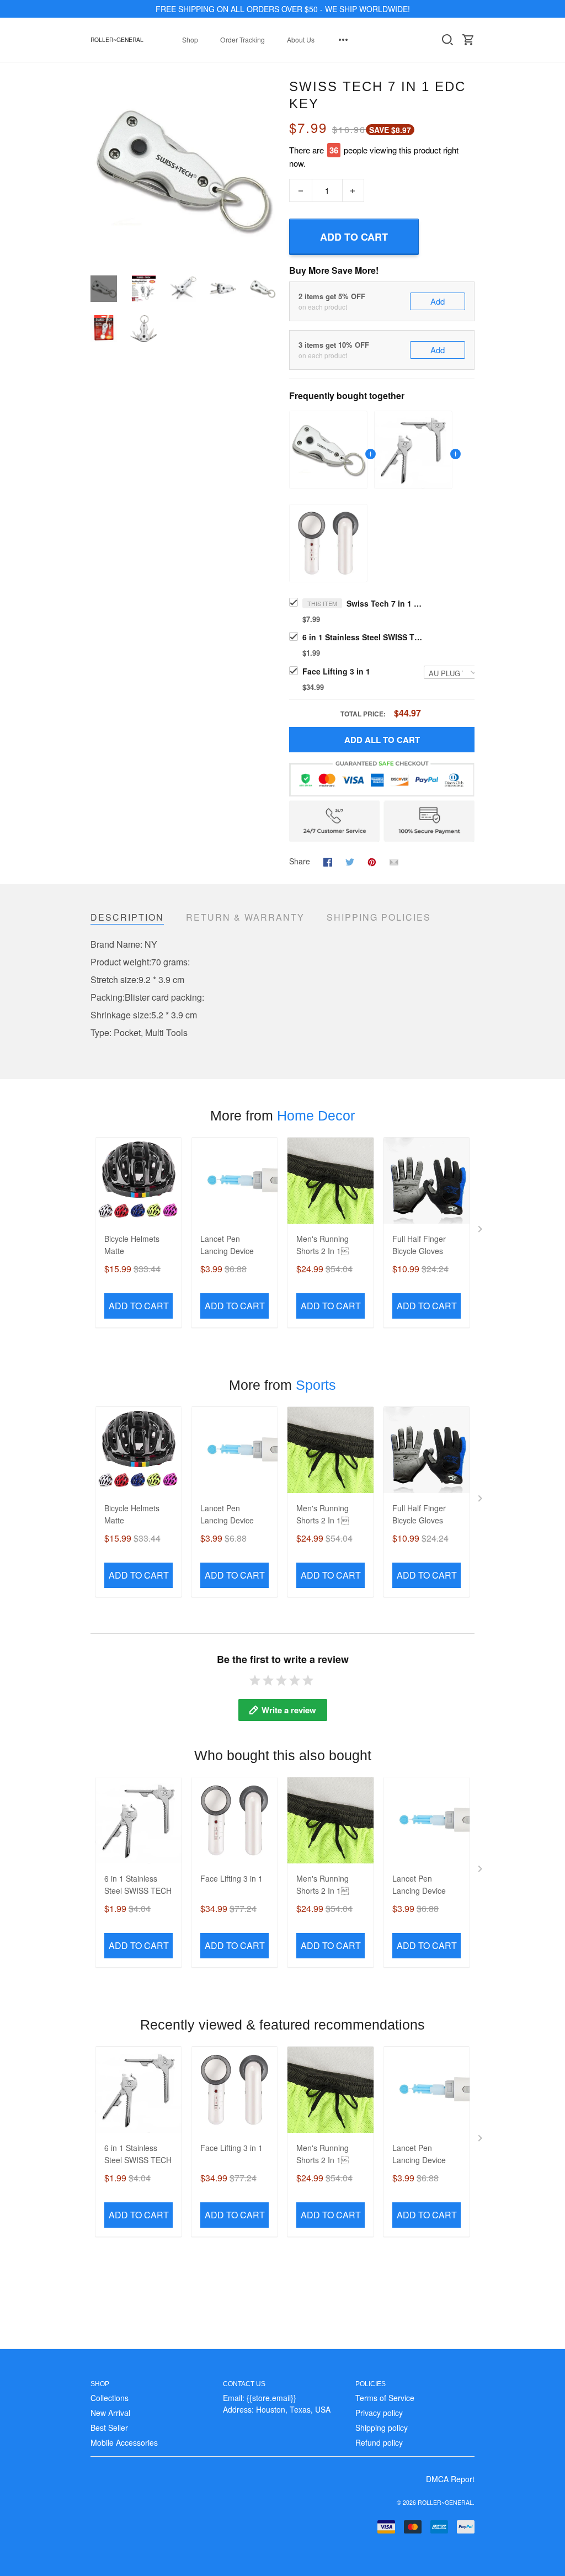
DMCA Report (450, 2479)
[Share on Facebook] (328, 861)
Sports (316, 1385)
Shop (190, 39)
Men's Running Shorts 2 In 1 (323, 1245)
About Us (301, 39)
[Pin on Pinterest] (372, 861)
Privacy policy (379, 2413)
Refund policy (379, 2442)
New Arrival (110, 2413)
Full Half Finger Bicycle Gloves (419, 1245)
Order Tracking (242, 39)
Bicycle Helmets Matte (132, 1245)
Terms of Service (385, 2398)
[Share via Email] (394, 861)
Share (300, 861)
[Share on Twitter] (350, 861)
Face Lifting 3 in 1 (336, 671)
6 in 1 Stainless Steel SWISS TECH (363, 637)
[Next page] (267, 170)
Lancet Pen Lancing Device (227, 1245)
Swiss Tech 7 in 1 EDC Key (385, 603)
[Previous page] (99, 170)
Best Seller (109, 2428)
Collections (110, 2398)
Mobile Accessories (124, 2442)
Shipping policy (382, 2428)
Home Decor (316, 1116)
